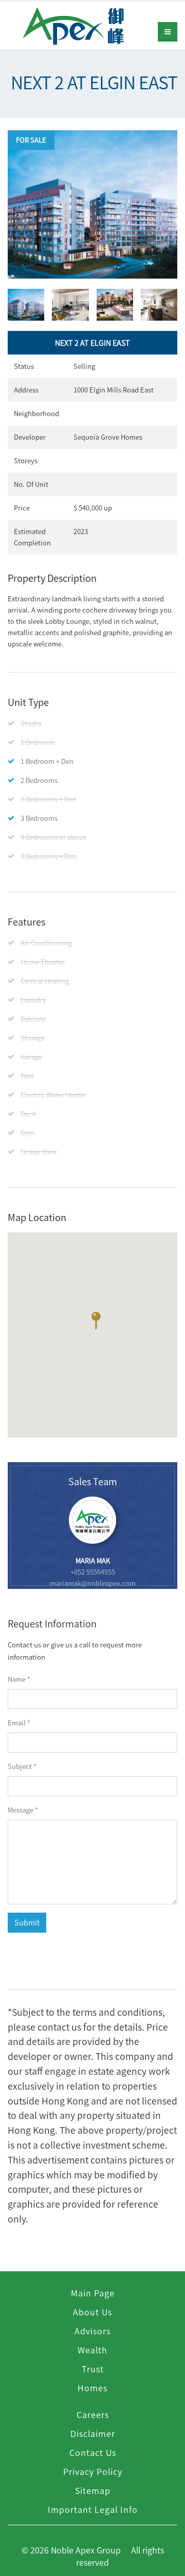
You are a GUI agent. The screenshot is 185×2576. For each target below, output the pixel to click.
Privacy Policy (93, 2471)
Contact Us (93, 2452)
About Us (92, 2312)
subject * (22, 1766)
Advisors (92, 2331)
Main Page (93, 2293)
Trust (93, 2369)
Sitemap (93, 2490)
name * (19, 1679)
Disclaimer (93, 2433)
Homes (92, 2388)
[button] (96, 1323)
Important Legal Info (93, 2509)
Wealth (92, 2350)
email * (19, 1723)
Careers (93, 2414)
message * (23, 1810)
